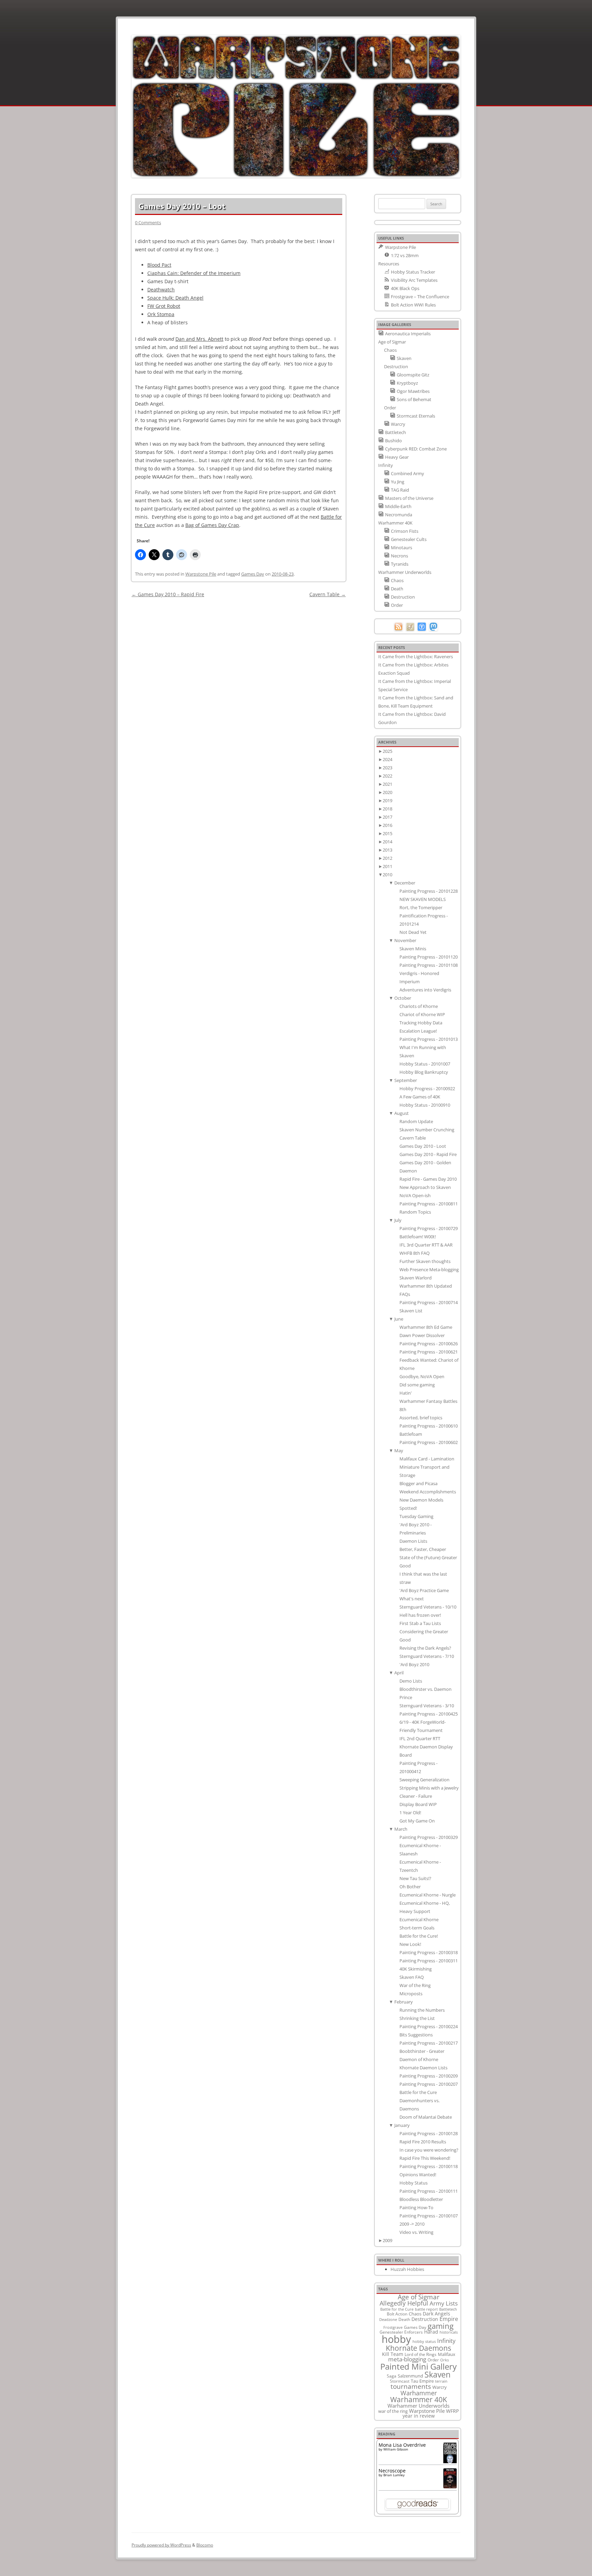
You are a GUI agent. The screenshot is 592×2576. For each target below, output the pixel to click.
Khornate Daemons (418, 2348)
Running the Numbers (422, 2010)
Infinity (446, 2340)
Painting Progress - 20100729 (429, 1228)
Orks (445, 2360)
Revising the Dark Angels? (425, 1648)
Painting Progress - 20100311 (429, 1961)
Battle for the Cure (418, 2092)
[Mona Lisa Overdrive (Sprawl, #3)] (450, 2463)
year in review (419, 2416)
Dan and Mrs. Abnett (199, 339)
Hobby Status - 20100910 (425, 1105)
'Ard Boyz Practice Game (424, 1590)
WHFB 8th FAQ (415, 1253)
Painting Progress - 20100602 (429, 1442)
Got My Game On (417, 1821)
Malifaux (447, 2354)
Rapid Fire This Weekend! (425, 2158)
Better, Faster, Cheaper (423, 1549)
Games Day (253, 574)
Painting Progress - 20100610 (429, 1426)
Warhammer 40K (419, 2399)
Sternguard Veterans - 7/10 (427, 1656)
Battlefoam (411, 1434)
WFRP (452, 2411)
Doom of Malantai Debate (426, 2117)
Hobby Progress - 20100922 (427, 1088)
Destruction (425, 2319)
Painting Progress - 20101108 (429, 965)
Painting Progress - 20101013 (429, 1039)
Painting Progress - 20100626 (429, 1344)
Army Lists (444, 2303)
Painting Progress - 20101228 (429, 891)
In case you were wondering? (429, 2150)
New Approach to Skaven (425, 1187)
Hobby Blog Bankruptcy (424, 1072)
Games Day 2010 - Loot (423, 1146)
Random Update (416, 1121)
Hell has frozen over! (420, 1615)
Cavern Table (328, 594)
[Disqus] (239, 685)
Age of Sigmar (419, 2297)
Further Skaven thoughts (425, 1261)
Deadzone (388, 2319)
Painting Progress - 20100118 (429, 2166)
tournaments (411, 2386)
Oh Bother (410, 1887)
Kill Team (393, 2354)
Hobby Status (414, 2183)
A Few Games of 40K (420, 1097)
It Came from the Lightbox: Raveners (416, 657)
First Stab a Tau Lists (420, 1623)
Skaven (437, 2374)
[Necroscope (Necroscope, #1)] (450, 2486)
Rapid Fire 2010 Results (423, 2142)
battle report (426, 2309)
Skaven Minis (413, 949)
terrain (441, 2381)
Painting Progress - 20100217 (429, 2043)
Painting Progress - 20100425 (429, 1714)
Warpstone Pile (201, 574)
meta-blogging (407, 2359)
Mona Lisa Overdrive (402, 2445)
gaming (441, 2326)
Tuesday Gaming (416, 1516)
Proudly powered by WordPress (161, 2545)
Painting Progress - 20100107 (429, 2216)
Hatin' (406, 1393)
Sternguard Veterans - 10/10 (428, 1607)
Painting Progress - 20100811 (429, 1204)
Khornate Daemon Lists (423, 2068)
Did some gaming (417, 1385)
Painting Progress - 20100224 (429, 2026)
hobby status (424, 2341)
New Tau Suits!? (415, 1878)
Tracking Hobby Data (421, 1023)
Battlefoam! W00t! (418, 1237)
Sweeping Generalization (424, 1780)
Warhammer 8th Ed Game (426, 1327)
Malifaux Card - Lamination (427, 1459)
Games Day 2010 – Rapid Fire (168, 594)
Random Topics (415, 1212)
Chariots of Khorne (419, 1006)
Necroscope (392, 2471)
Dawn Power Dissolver (422, 1335)
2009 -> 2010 (412, 2224)
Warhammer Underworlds (418, 2406)
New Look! (410, 1944)
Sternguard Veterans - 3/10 (427, 1706)
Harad (431, 2332)
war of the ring (393, 2411)
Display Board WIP (418, 1804)
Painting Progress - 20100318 (429, 1952)
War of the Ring (415, 1985)
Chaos (415, 2314)
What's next (412, 1599)
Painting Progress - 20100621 (429, 1352)
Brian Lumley (394, 2475)
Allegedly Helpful (404, 2303)
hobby (396, 2339)
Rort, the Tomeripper (421, 907)
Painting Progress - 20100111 (429, 2191)
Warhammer (419, 2393)
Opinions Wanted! (418, 2175)
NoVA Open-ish (415, 1195)
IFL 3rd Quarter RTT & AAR (426, 1245)
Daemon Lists (413, 1541)
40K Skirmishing (416, 1969)
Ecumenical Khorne (419, 1919)
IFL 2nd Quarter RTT (420, 1738)
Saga (392, 2376)
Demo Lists (411, 1681)
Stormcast (400, 2381)
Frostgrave (393, 2327)
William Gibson (396, 2449)
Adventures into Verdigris (425, 990)
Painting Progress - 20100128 (429, 2133)
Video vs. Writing (416, 2232)
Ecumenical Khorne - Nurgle (428, 1895)
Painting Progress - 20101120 (429, 957)
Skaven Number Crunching (427, 1130)
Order (433, 2360)
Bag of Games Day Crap (212, 525)
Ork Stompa (161, 314)
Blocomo (205, 2545)
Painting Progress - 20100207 (429, 2084)
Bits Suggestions (416, 2035)
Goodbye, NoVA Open (422, 1376)
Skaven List (411, 1311)
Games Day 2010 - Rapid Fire (428, 1154)
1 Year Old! (410, 1813)
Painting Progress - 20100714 (429, 1302)
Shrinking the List (417, 2018)
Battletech (448, 2309)
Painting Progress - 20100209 (429, 2076)
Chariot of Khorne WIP (422, 1014)
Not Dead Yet (413, 932)
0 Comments (148, 222)
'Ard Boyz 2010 (414, 1664)
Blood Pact (159, 265)
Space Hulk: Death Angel (175, 298)
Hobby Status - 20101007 (425, 1064)
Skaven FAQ (412, 1977)
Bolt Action (397, 2314)
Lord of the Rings (421, 2354)
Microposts (411, 1994)
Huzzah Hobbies (407, 2269)
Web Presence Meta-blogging (429, 1269)
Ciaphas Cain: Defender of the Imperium (194, 273)
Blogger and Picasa (418, 1483)
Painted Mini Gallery (418, 2366)
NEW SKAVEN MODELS (423, 899)
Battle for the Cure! (419, 1936)
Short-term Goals (417, 1928)
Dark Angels (436, 2314)
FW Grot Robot (164, 306)
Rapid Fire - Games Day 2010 (428, 1179)
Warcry (440, 2387)
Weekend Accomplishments (428, 1492)
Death (404, 2319)
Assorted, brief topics (421, 1418)
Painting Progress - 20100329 (429, 1837)
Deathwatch (161, 290)
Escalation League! (418, 1031)
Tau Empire (422, 2381)
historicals (449, 2332)
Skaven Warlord (416, 1278)
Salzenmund (410, 2376)
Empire (449, 2319)
